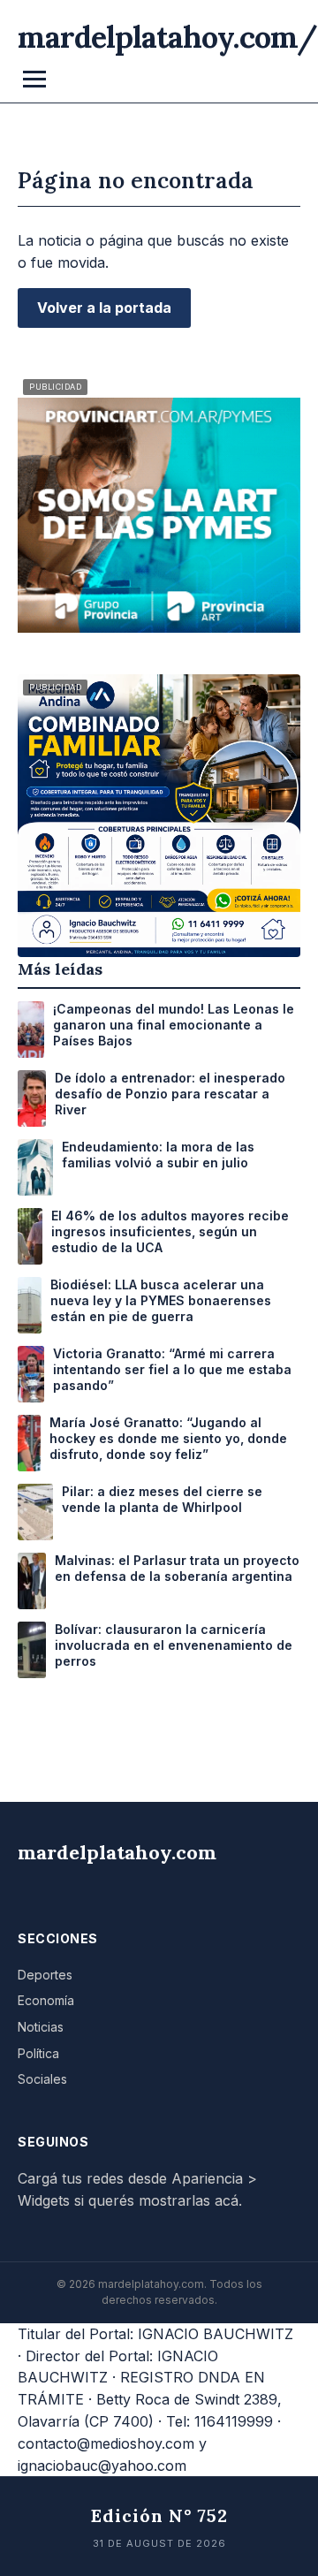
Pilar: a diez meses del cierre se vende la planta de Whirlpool (162, 1499)
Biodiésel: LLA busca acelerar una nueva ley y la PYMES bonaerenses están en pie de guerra (161, 1300)
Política (38, 2053)
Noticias (41, 2027)
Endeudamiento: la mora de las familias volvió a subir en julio (158, 1155)
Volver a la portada (104, 308)
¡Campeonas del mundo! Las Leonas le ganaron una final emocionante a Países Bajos (174, 1025)
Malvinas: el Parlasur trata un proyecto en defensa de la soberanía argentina (177, 1568)
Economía (46, 2000)
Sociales (42, 2079)
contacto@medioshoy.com (106, 2443)
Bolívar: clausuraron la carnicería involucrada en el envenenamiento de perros (174, 1645)
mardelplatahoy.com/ (167, 37)
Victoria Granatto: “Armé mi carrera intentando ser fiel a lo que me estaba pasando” (172, 1369)
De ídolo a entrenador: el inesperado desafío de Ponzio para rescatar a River (170, 1094)
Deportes (45, 1975)
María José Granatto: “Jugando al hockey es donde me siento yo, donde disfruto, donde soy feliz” (168, 1438)
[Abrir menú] (34, 79)
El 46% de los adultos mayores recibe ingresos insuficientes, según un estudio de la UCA (170, 1231)
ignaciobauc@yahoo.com (102, 2466)
